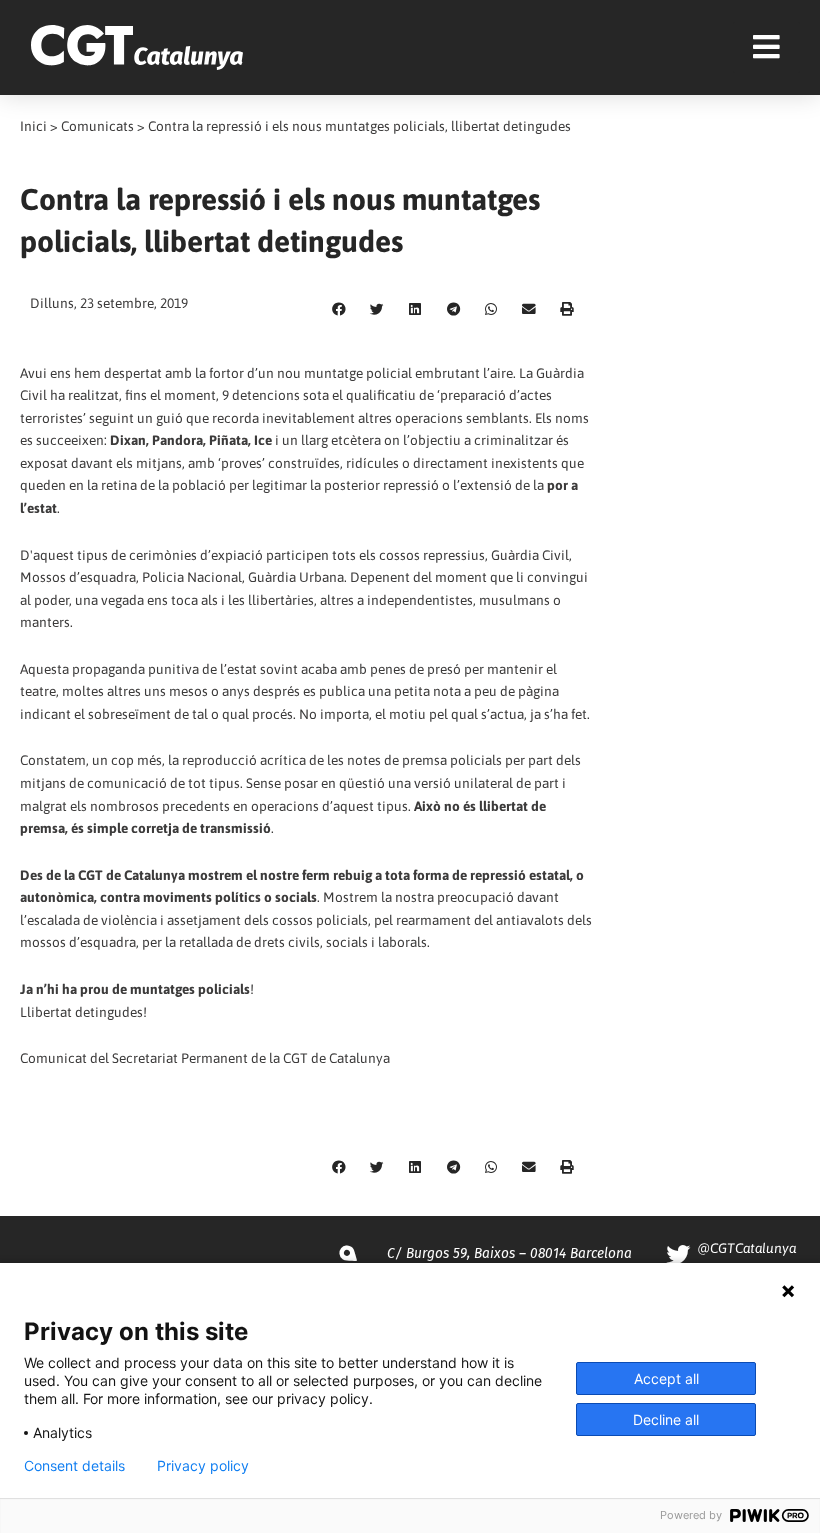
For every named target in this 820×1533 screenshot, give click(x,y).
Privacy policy (203, 1466)
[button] (339, 310)
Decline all (666, 1419)
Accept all (666, 1378)
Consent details (74, 1466)
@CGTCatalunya (746, 1248)
